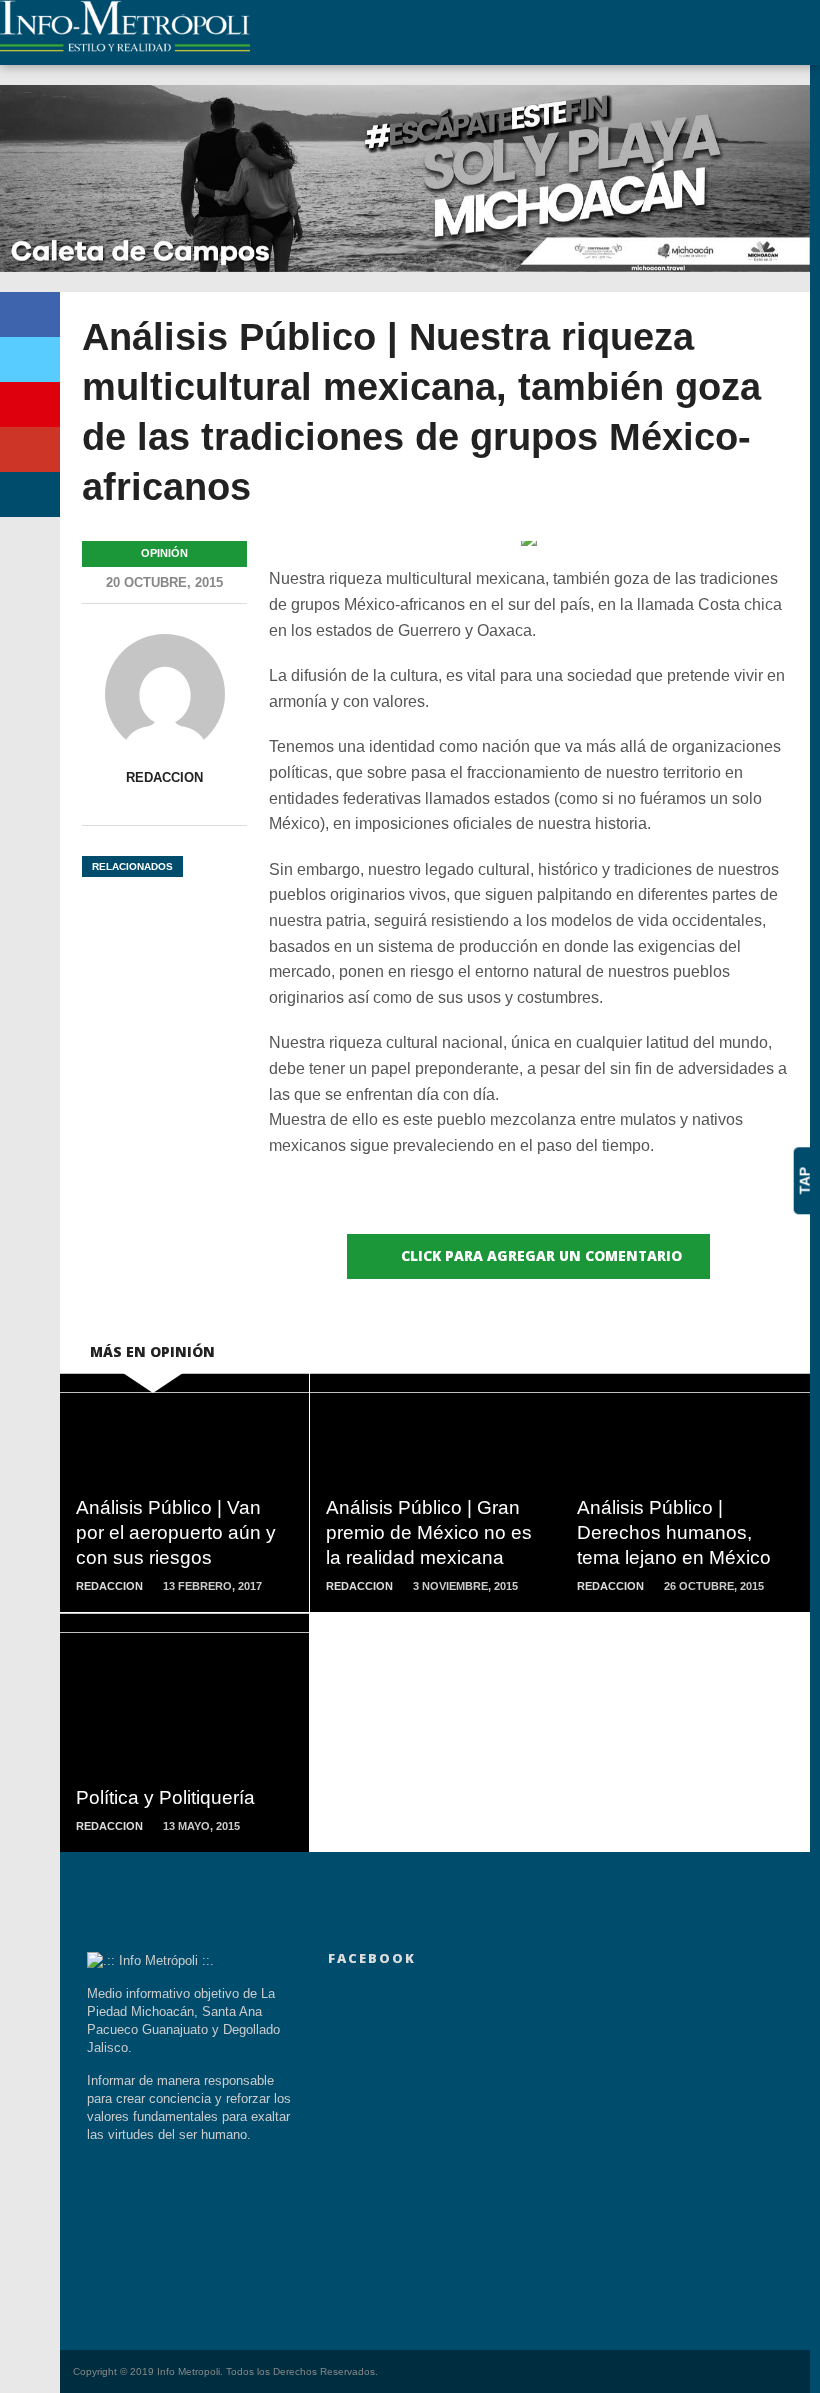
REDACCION (164, 777)
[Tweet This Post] (30, 359)
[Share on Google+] (30, 449)
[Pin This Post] (30, 404)
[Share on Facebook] (30, 314)
